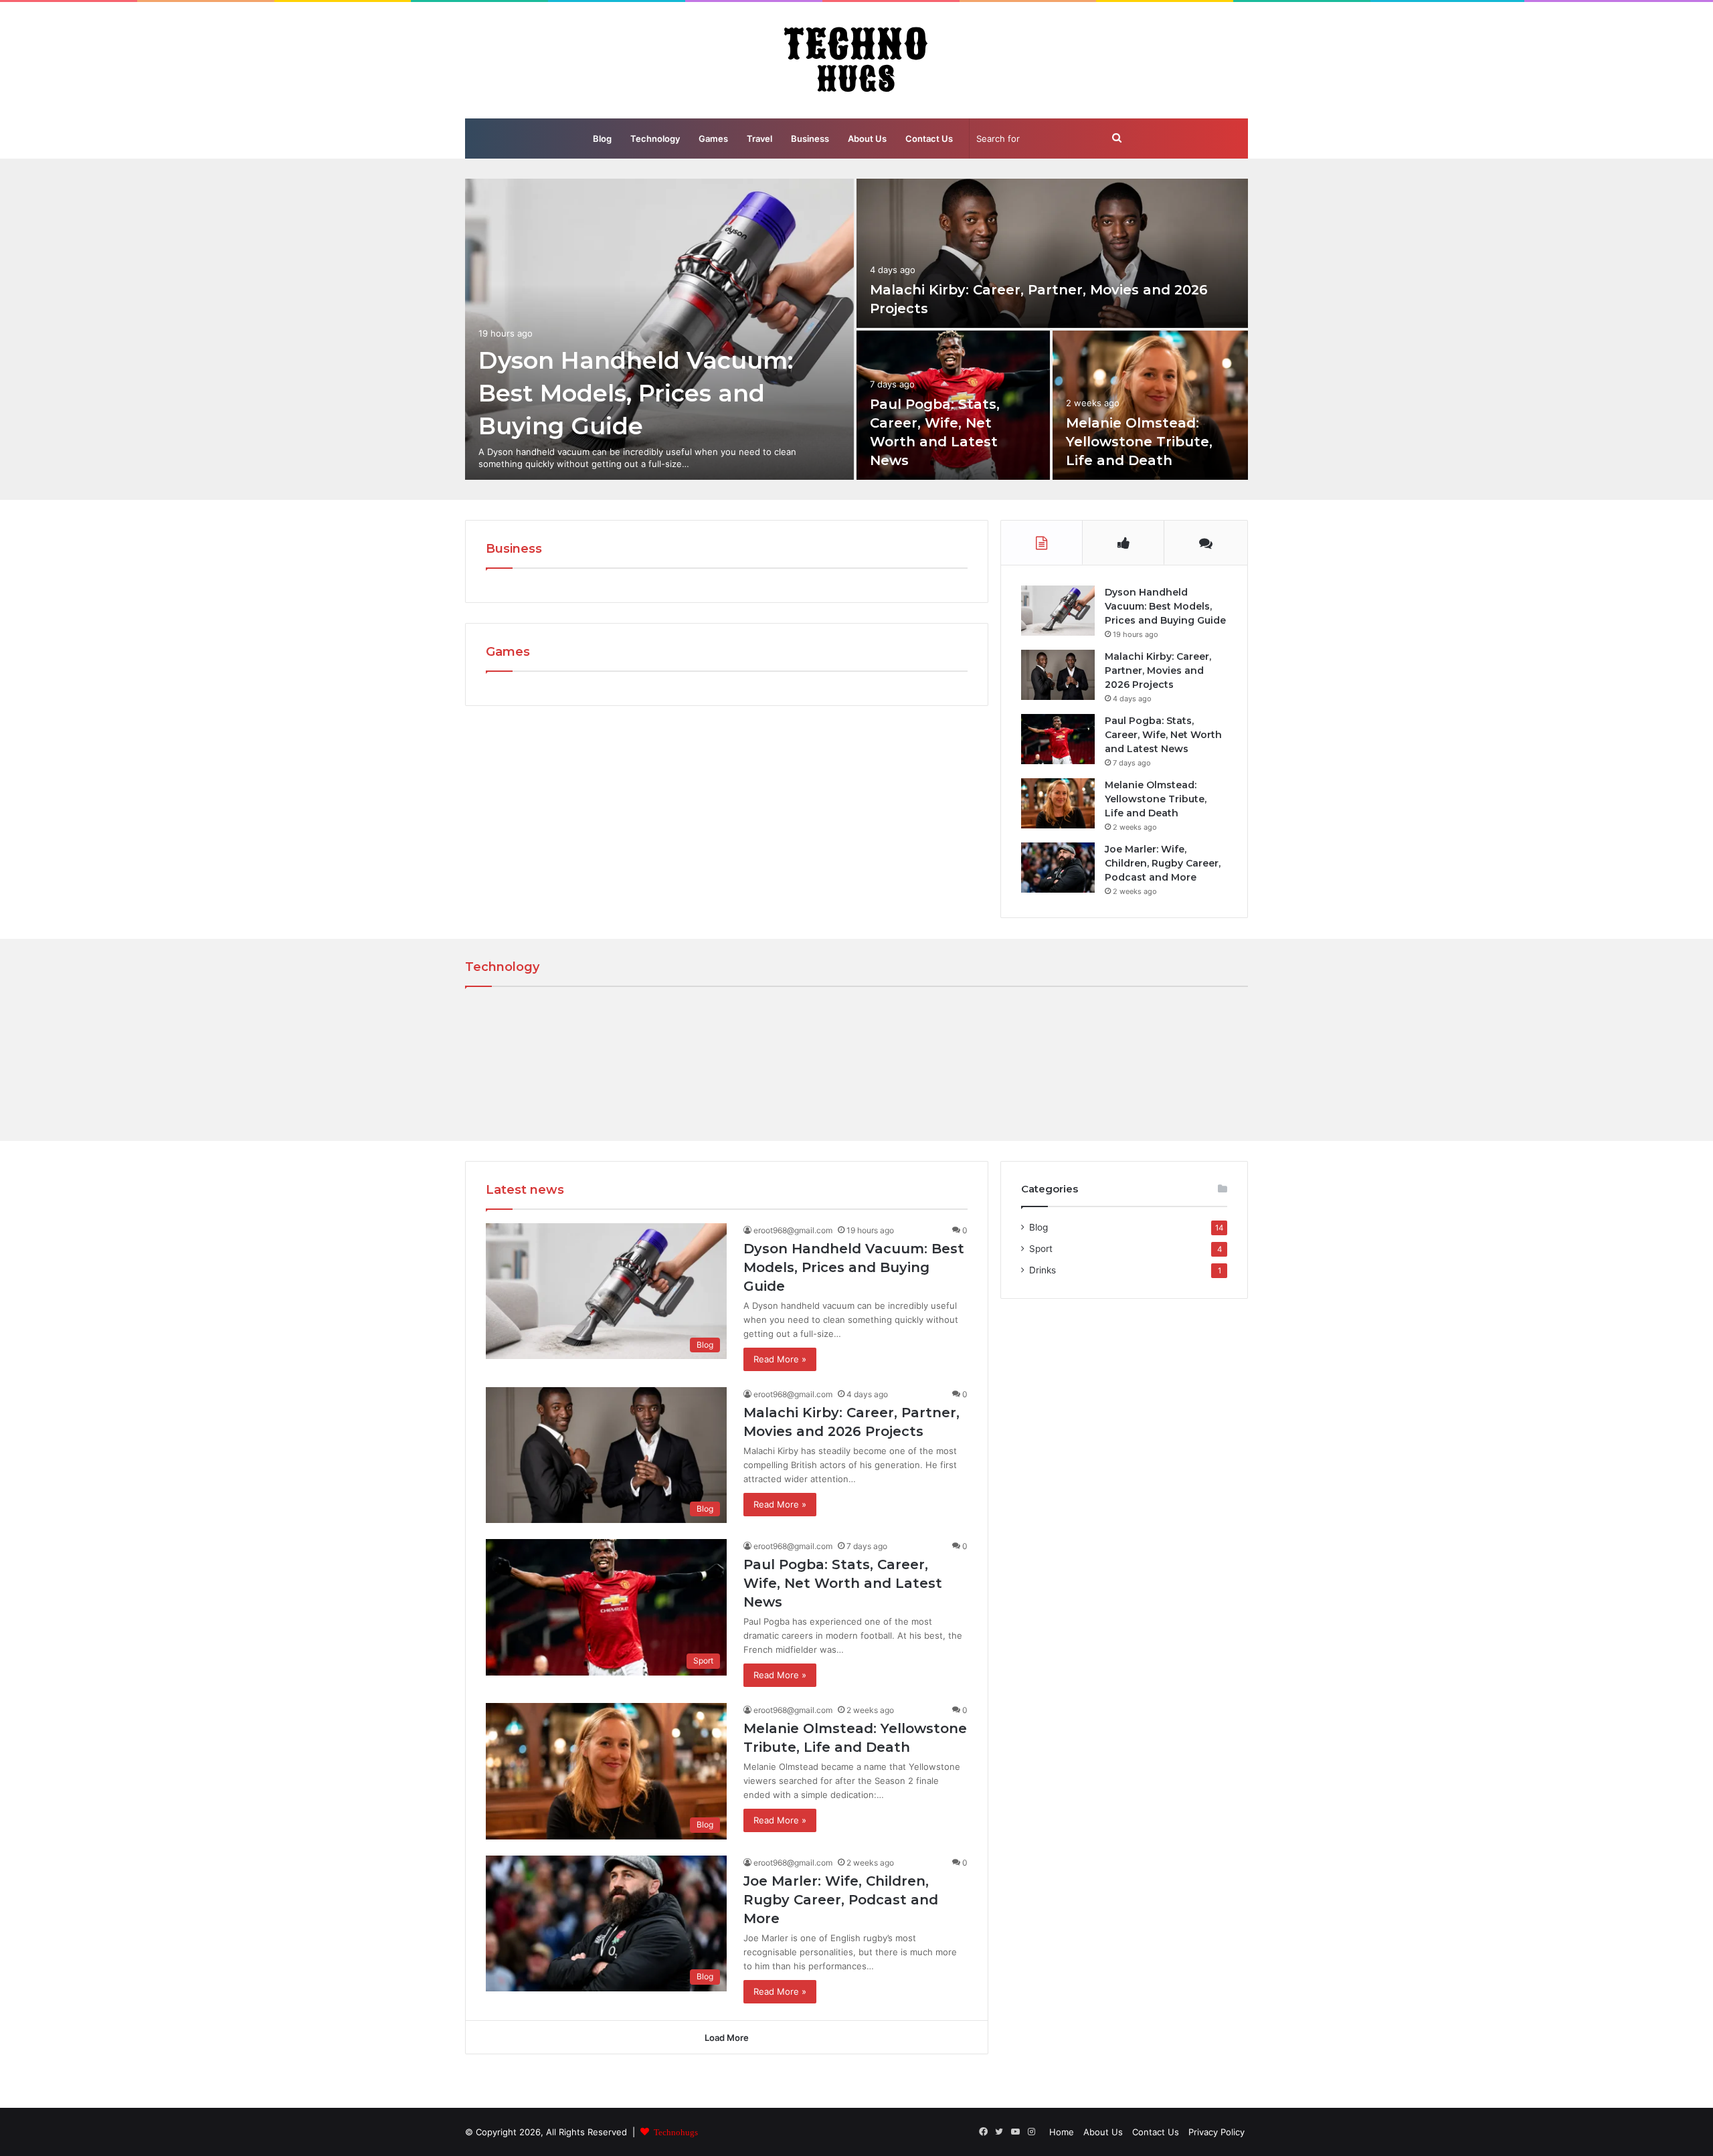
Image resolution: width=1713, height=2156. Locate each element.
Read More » (780, 1359)
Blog (602, 139)
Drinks (1043, 1270)
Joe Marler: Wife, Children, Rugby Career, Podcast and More (1163, 863)
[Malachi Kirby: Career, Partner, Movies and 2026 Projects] (1052, 253)
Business (810, 139)
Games (713, 139)
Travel (759, 139)
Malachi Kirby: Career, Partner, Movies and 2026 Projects (1158, 670)
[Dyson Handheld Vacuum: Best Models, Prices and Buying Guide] (659, 329)
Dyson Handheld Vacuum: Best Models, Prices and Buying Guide (636, 393)
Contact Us (929, 139)
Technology (655, 139)
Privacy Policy (1216, 2132)
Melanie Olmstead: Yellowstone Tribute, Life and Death (1139, 442)
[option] (856, 329)
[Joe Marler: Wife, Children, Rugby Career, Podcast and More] (1058, 868)
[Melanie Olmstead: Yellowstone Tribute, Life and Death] (1151, 405)
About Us (867, 139)
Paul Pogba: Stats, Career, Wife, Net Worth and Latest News (1163, 735)
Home (1062, 2132)
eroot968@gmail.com (793, 1230)
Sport (1041, 1249)
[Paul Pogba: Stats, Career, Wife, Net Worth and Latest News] (1058, 739)
